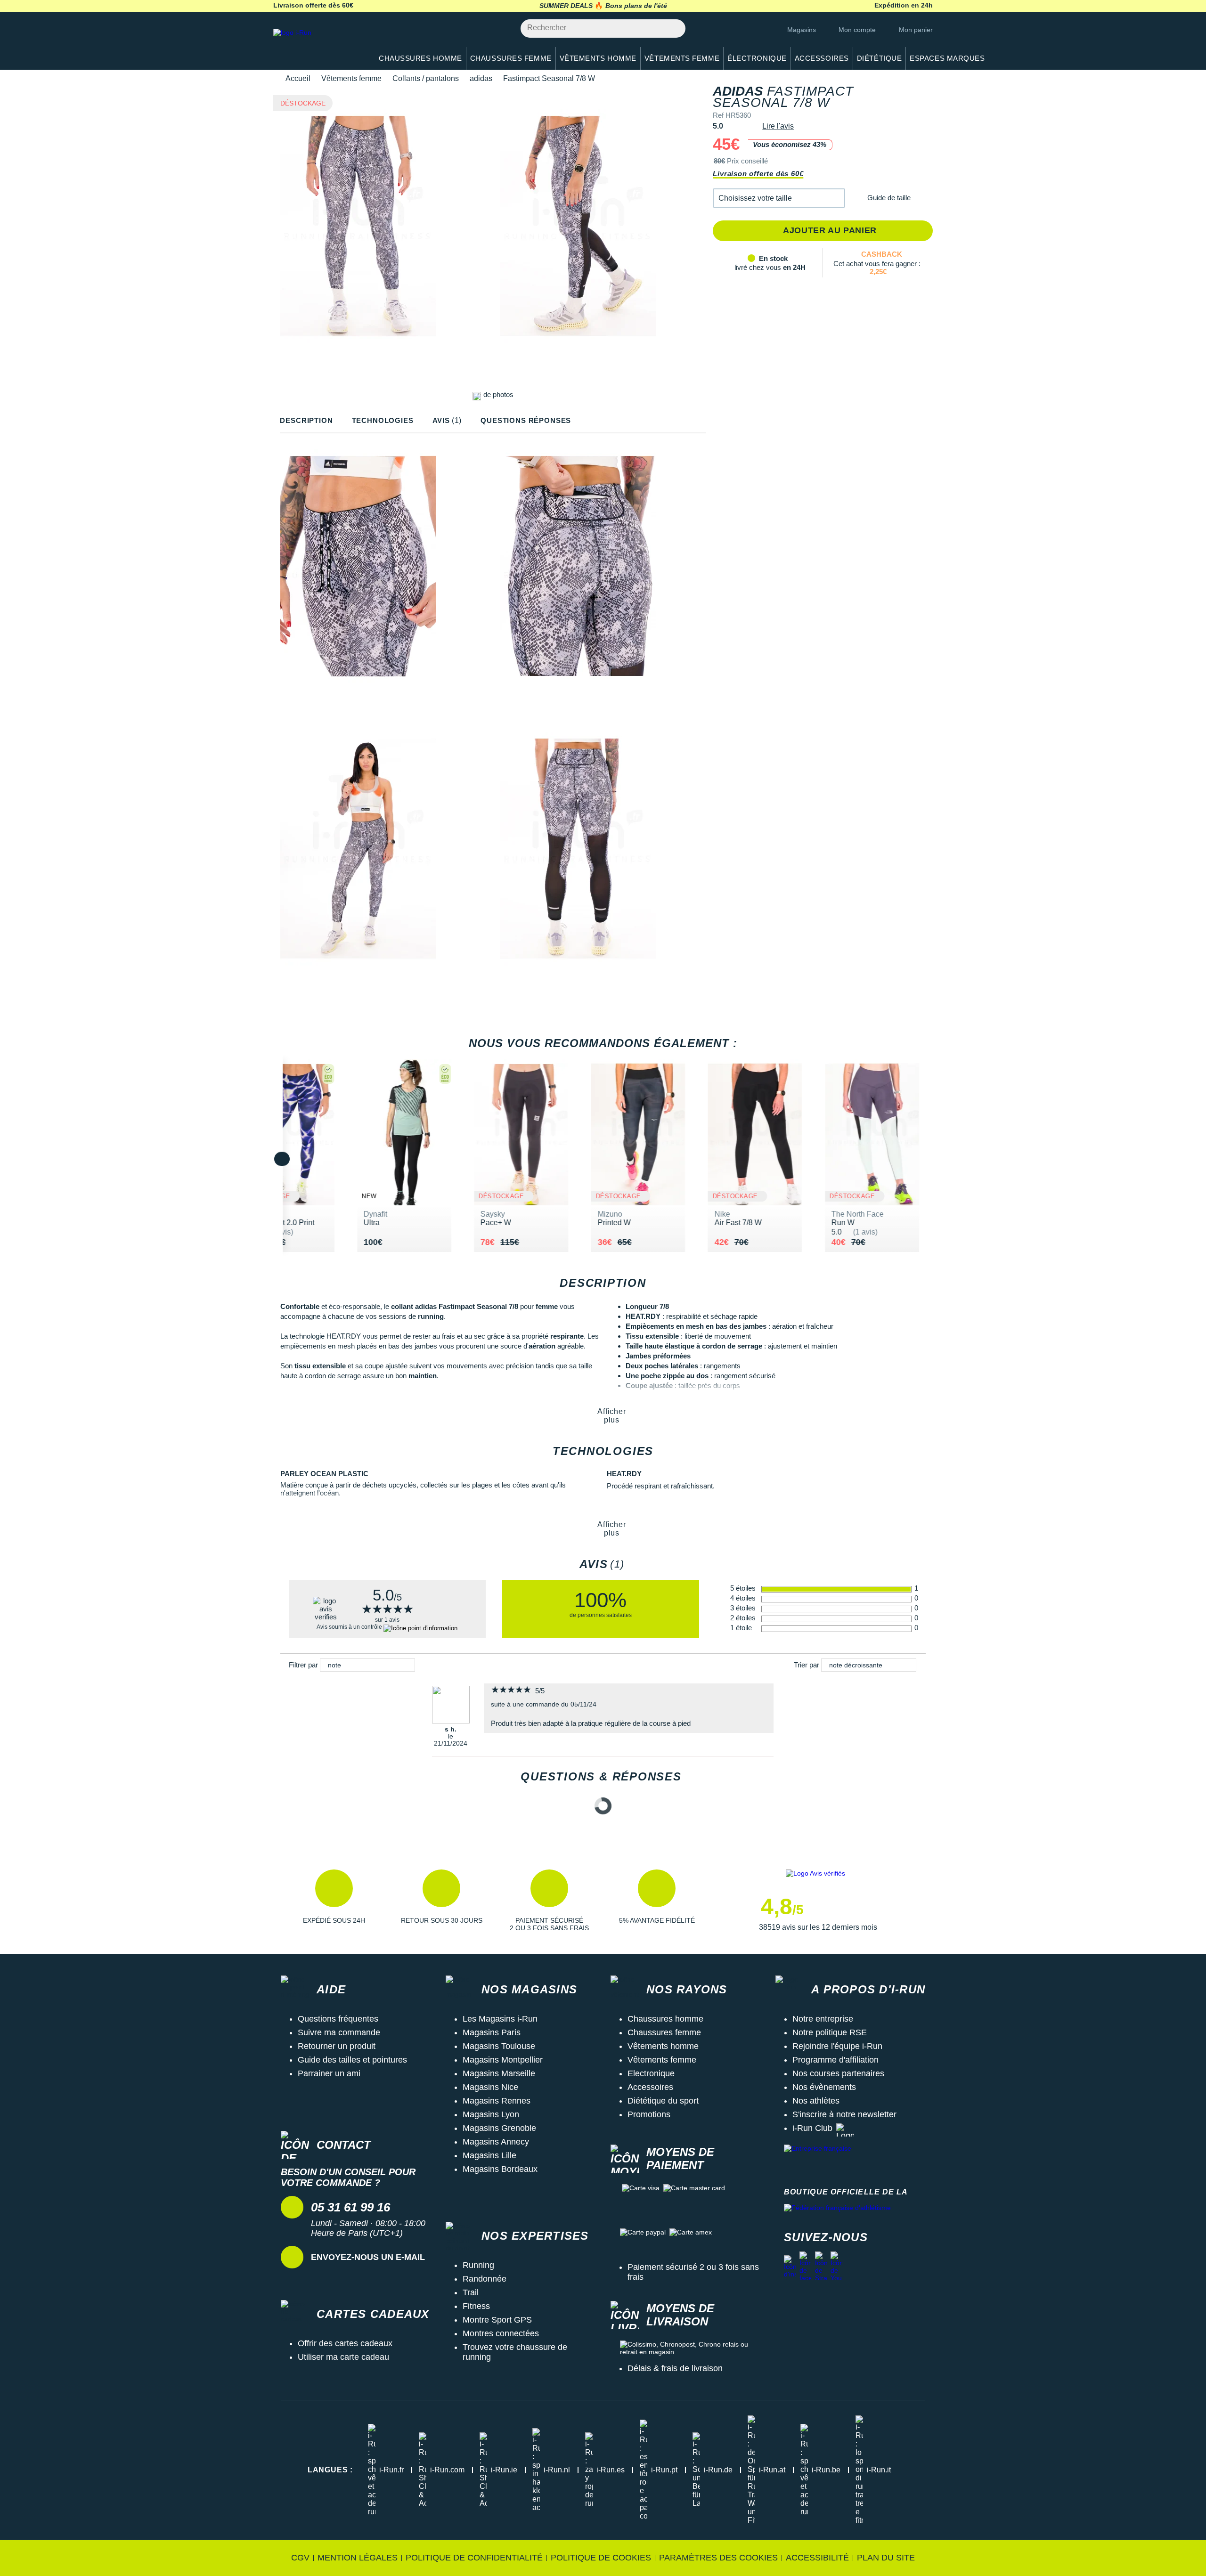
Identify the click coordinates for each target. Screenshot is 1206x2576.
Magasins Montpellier (503, 2060)
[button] (779, 198)
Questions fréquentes (338, 2019)
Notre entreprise (823, 2019)
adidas (481, 78)
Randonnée (485, 2279)
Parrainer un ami (329, 2073)
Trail (471, 2292)
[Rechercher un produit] (673, 28)
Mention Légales (358, 2558)
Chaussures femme (664, 2032)
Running (478, 2265)
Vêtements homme (663, 2046)
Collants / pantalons (426, 78)
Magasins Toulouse (499, 2046)
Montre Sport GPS (497, 2320)
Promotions (649, 2114)
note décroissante (856, 1665)
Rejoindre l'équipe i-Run (837, 2046)
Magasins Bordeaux (500, 2169)
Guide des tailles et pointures (352, 2060)
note (334, 1665)
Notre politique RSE (830, 2032)
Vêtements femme (351, 78)
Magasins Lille (489, 2155)
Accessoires (650, 2087)
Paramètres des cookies (718, 2558)
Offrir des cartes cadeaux (345, 2343)
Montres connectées (501, 2333)
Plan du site (886, 2558)
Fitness (476, 2306)
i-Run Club (812, 2128)
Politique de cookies (601, 2558)
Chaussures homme (665, 2019)
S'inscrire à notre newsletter (844, 2114)
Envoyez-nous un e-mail (368, 2257)
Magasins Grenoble (499, 2128)
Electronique (651, 2073)
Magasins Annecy (496, 2142)
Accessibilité (817, 2558)
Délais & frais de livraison (675, 2368)
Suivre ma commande (339, 2032)
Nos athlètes (816, 2101)
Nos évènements (824, 2087)
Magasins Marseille (499, 2073)
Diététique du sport (663, 2101)
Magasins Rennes (497, 2101)
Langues (330, 2470)
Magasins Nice (490, 2087)
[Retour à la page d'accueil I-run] (318, 45)
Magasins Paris (492, 2032)
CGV (300, 2558)
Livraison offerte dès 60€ (758, 174)
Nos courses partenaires (838, 2073)
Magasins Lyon (491, 2114)
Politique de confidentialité (474, 2558)
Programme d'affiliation (835, 2060)
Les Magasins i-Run (500, 2019)
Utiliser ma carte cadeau (343, 2357)
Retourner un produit (337, 2046)
